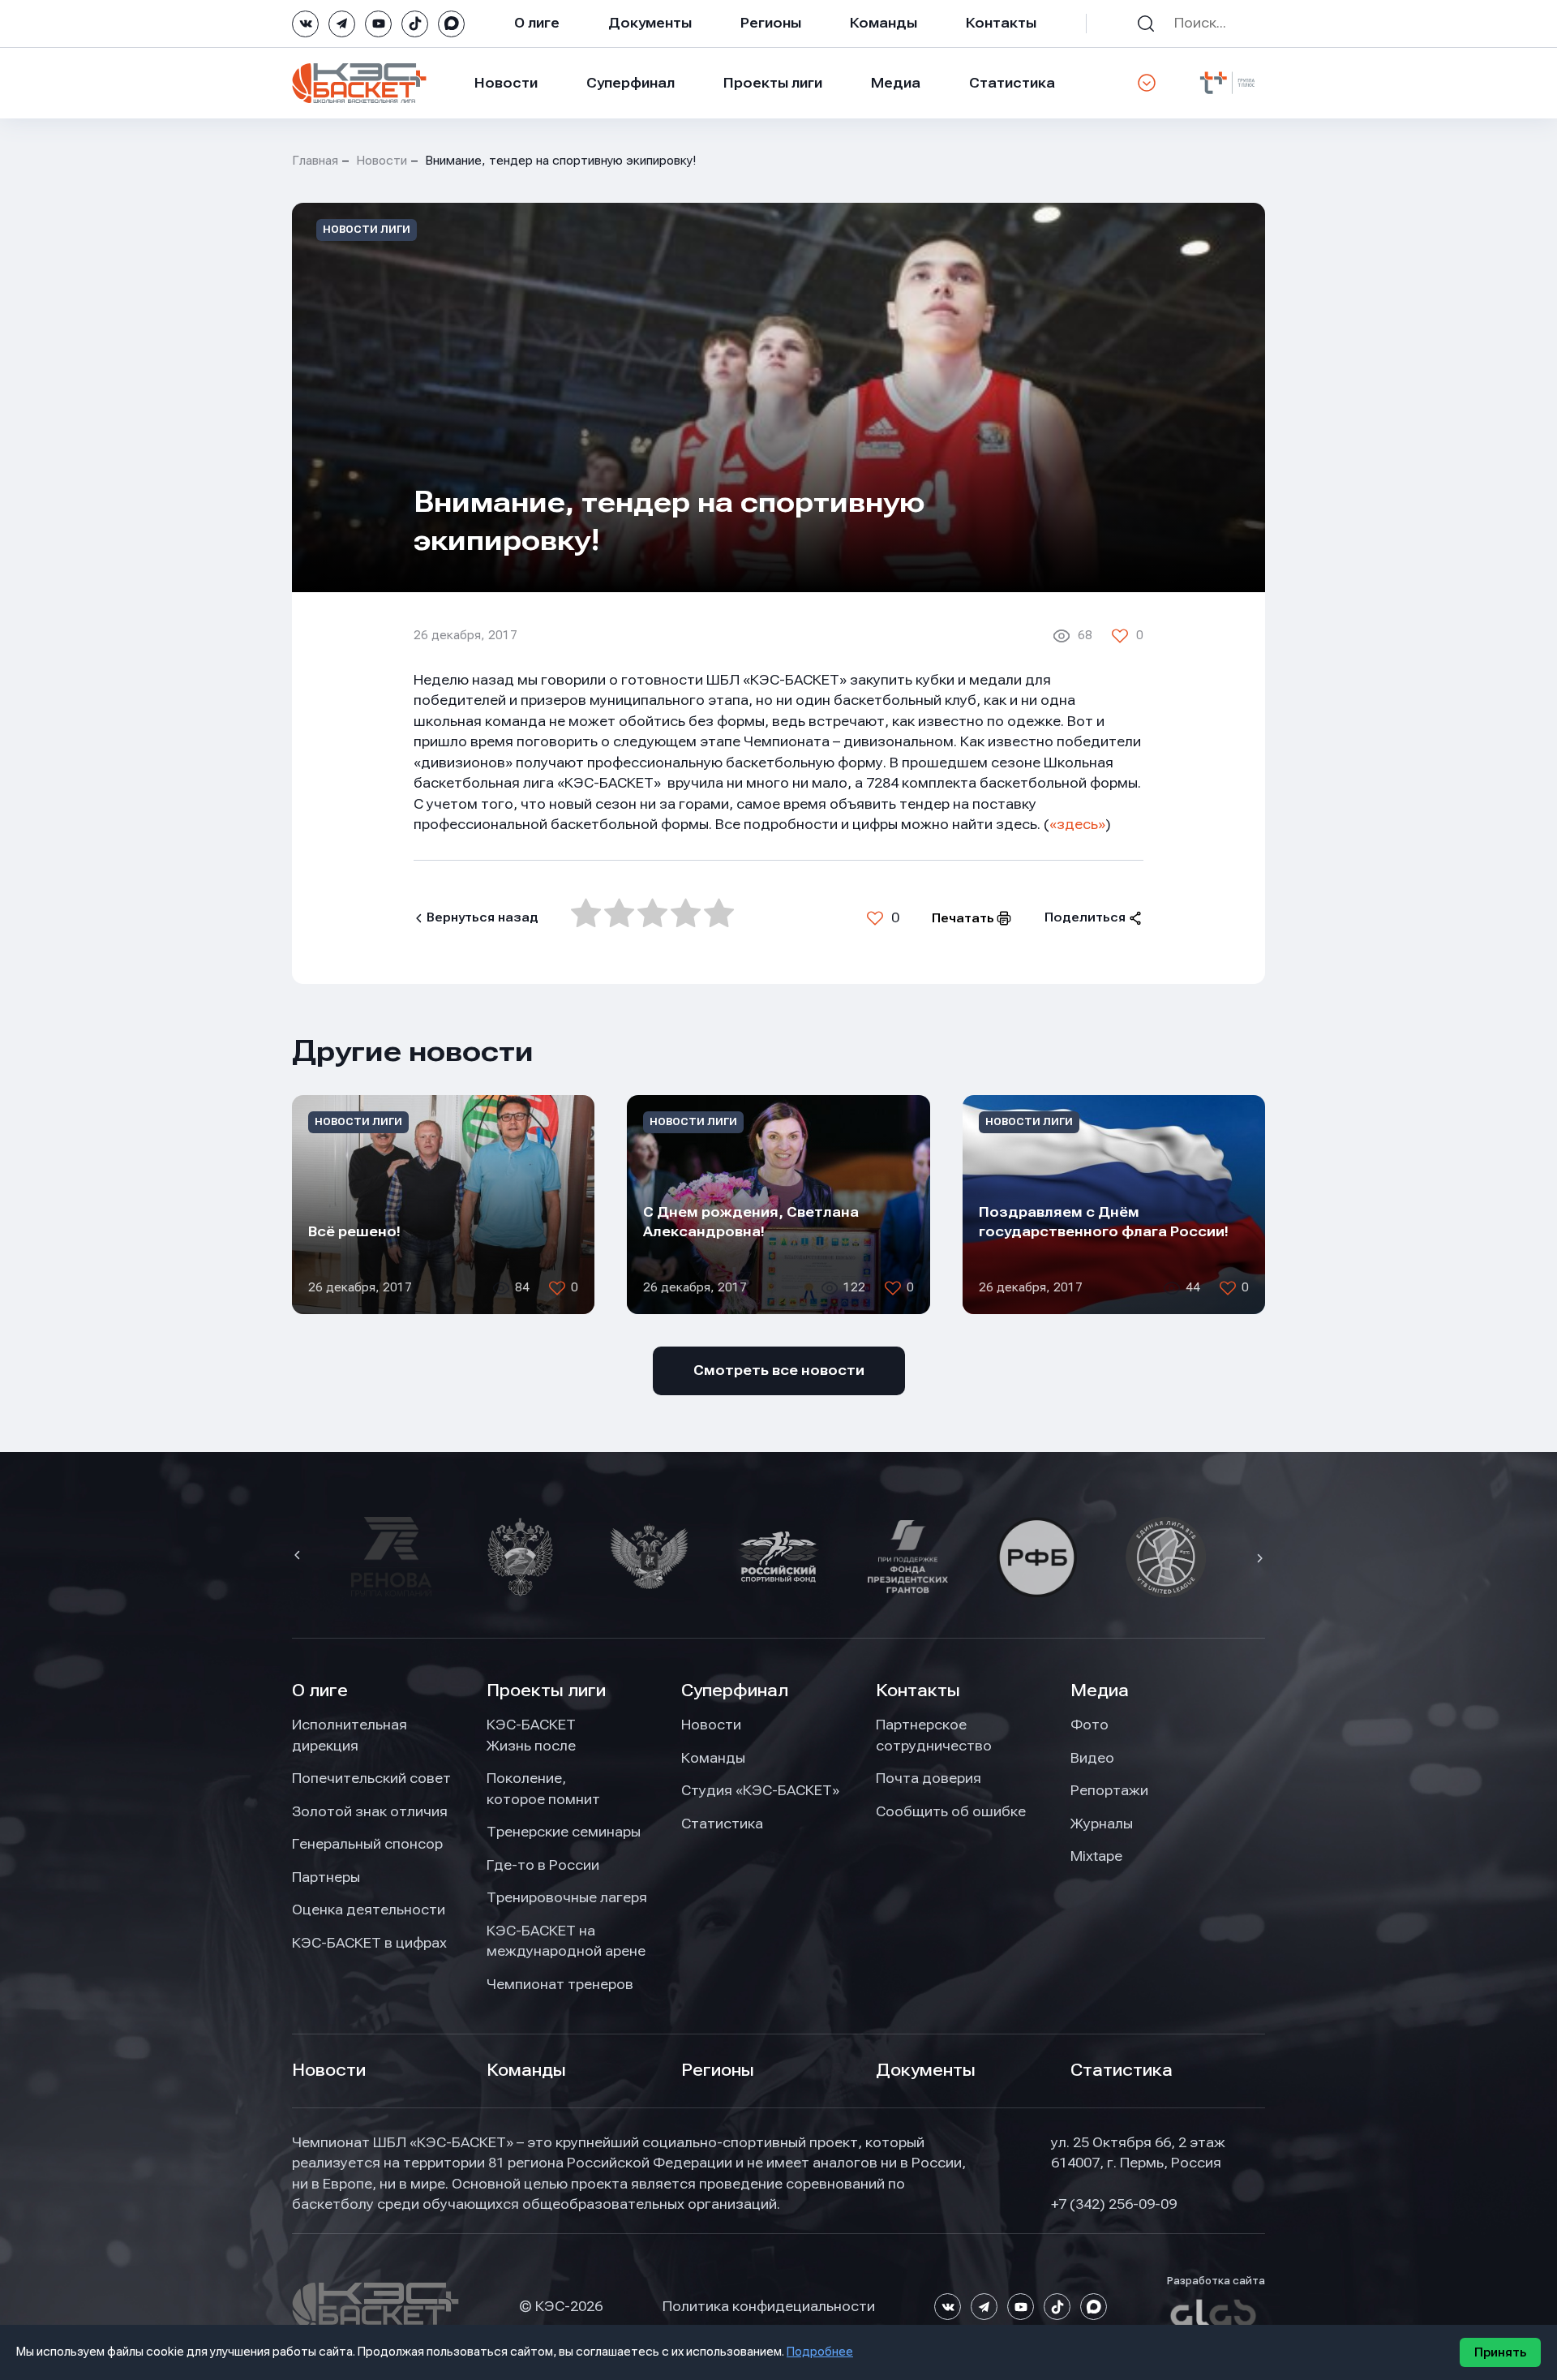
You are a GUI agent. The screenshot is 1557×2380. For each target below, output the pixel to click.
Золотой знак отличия (370, 1811)
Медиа (896, 83)
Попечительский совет (371, 1778)
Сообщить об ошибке (951, 1811)
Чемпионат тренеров (560, 1984)
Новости (506, 83)
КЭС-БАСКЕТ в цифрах (369, 1943)
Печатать (963, 918)
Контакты (1001, 23)
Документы (650, 23)
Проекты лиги (546, 1690)
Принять (1500, 2352)
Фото (1089, 1725)
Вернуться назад (483, 917)
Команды (884, 23)
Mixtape (1096, 1856)
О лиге (537, 23)
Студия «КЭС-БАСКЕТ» (760, 1790)
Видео (1092, 1758)
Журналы (1102, 1824)
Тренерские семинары (564, 1832)
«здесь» (1077, 824)
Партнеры (326, 1877)
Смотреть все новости (779, 1370)
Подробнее (820, 2352)
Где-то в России (543, 1865)
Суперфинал (631, 83)
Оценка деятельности (369, 1910)
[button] (299, 1557)
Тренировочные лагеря (567, 1897)
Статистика (1012, 83)
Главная (315, 161)
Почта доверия (929, 1778)
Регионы (771, 23)
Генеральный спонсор (367, 1844)
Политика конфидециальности (769, 2306)
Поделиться (1085, 917)
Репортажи (1109, 1790)
